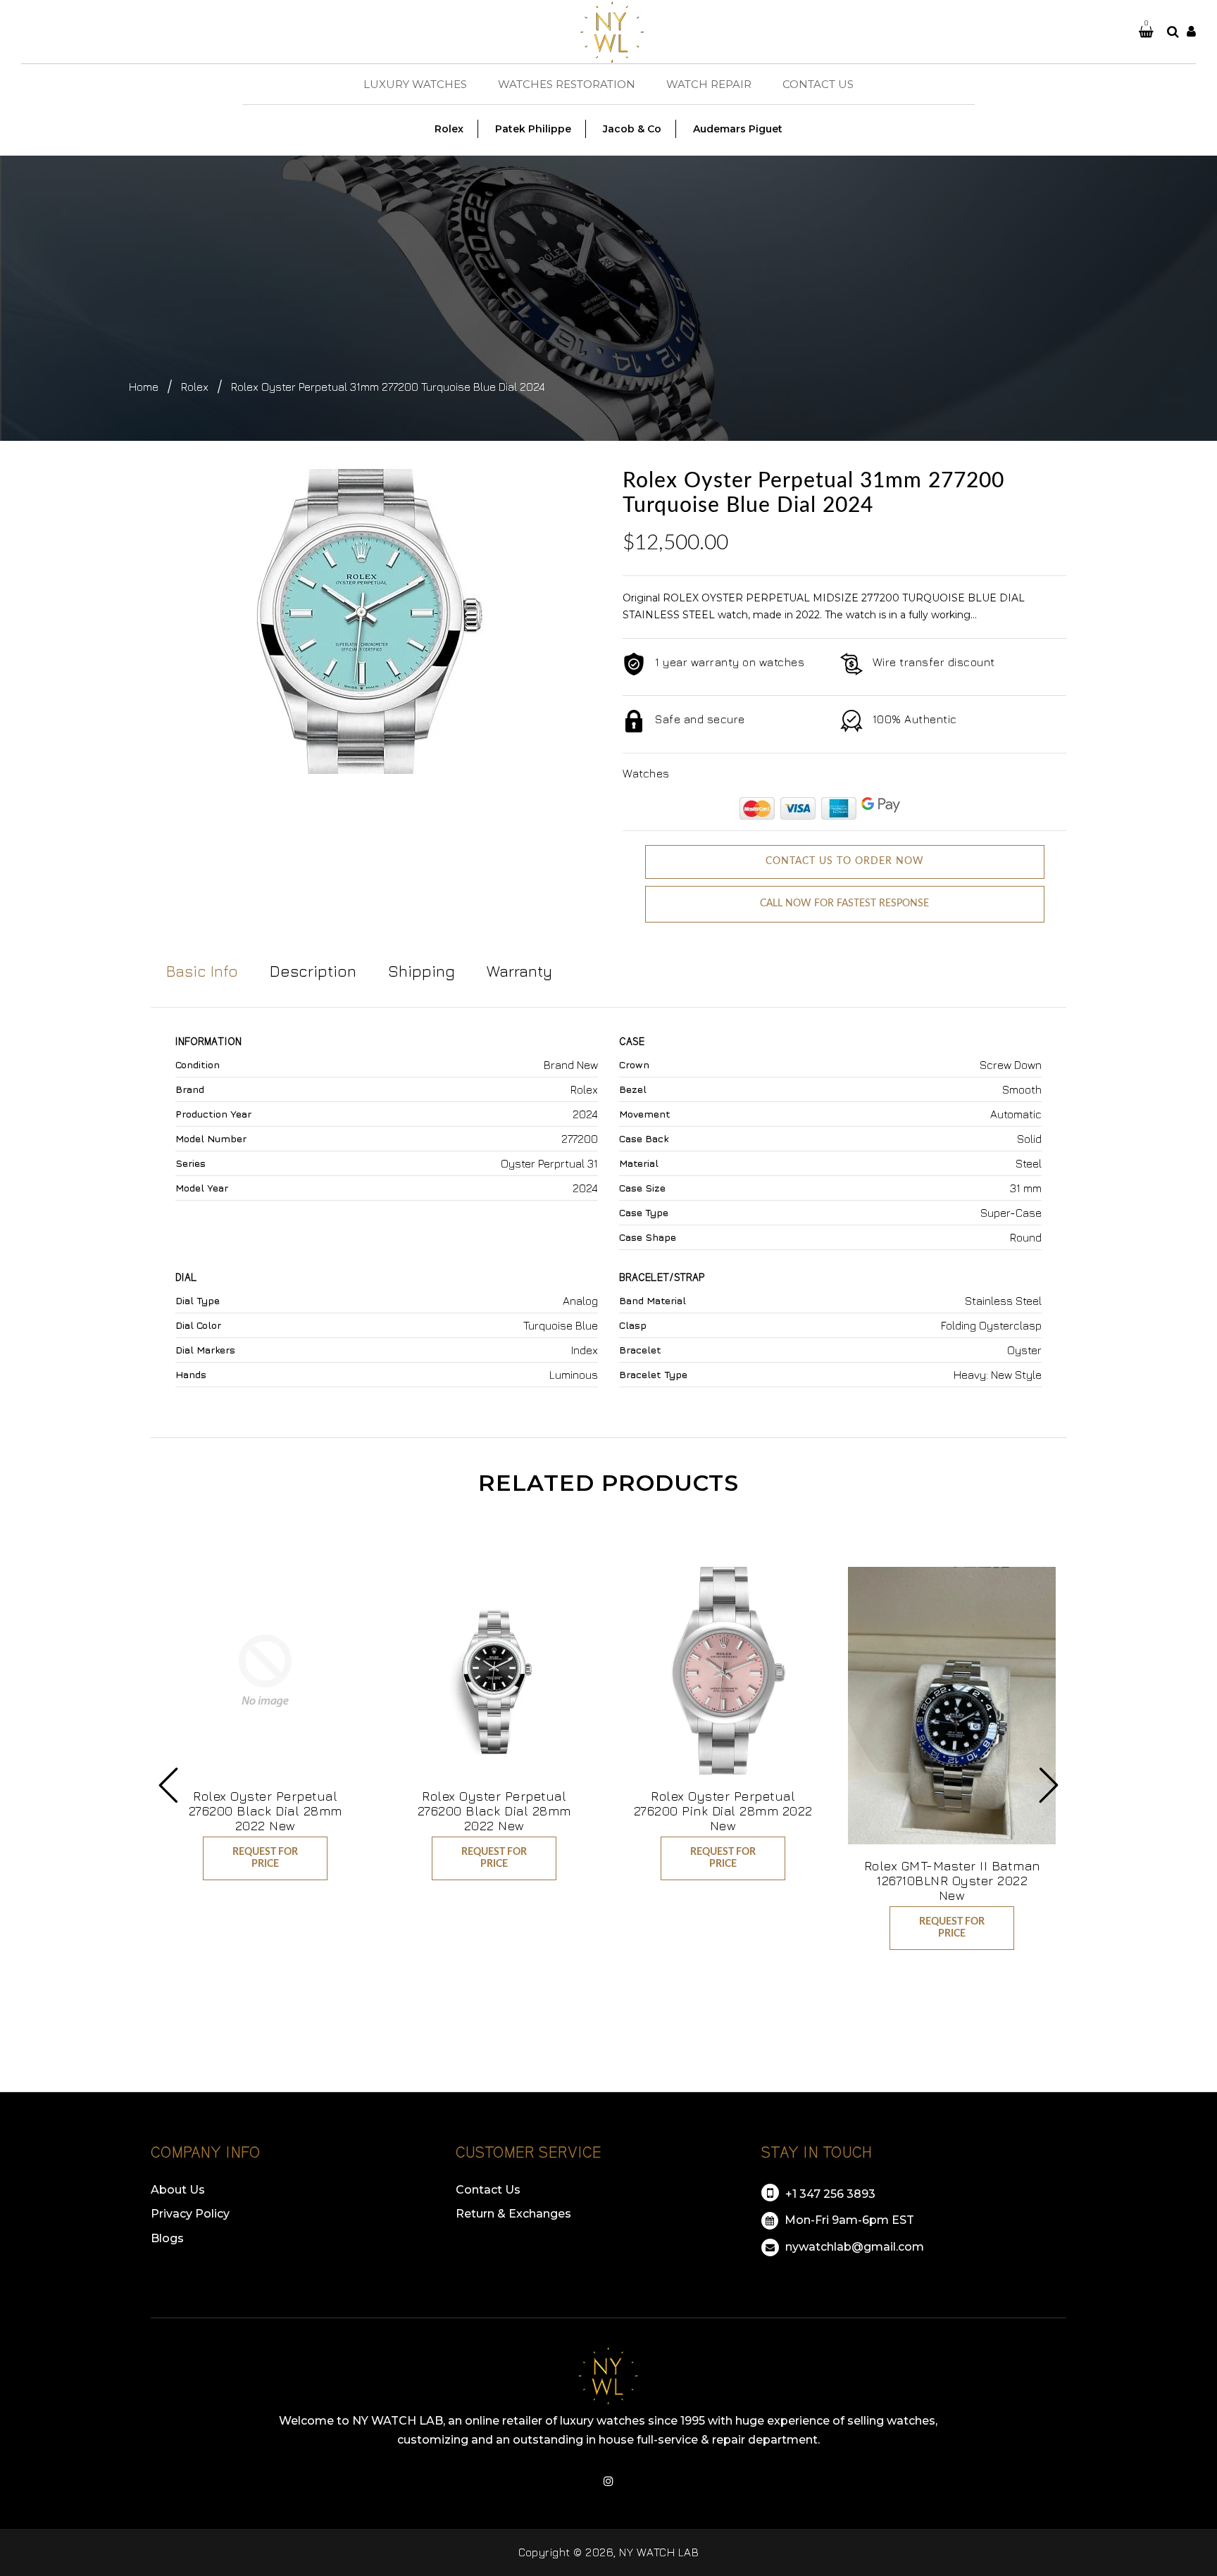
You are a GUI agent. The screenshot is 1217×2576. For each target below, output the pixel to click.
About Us (178, 2190)
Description (313, 971)
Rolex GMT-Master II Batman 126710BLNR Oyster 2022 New (952, 1881)
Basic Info (202, 971)
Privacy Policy (190, 2214)
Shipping (422, 971)
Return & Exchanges (513, 2214)
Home (144, 387)
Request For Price (265, 1858)
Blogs (167, 2238)
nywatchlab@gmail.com (853, 2247)
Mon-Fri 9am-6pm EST (848, 2220)
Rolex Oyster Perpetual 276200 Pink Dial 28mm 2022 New (723, 1811)
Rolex (195, 387)
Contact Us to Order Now (845, 861)
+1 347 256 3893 (829, 2194)
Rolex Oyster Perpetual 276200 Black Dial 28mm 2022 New (266, 1811)
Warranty (519, 971)
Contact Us (488, 2190)
